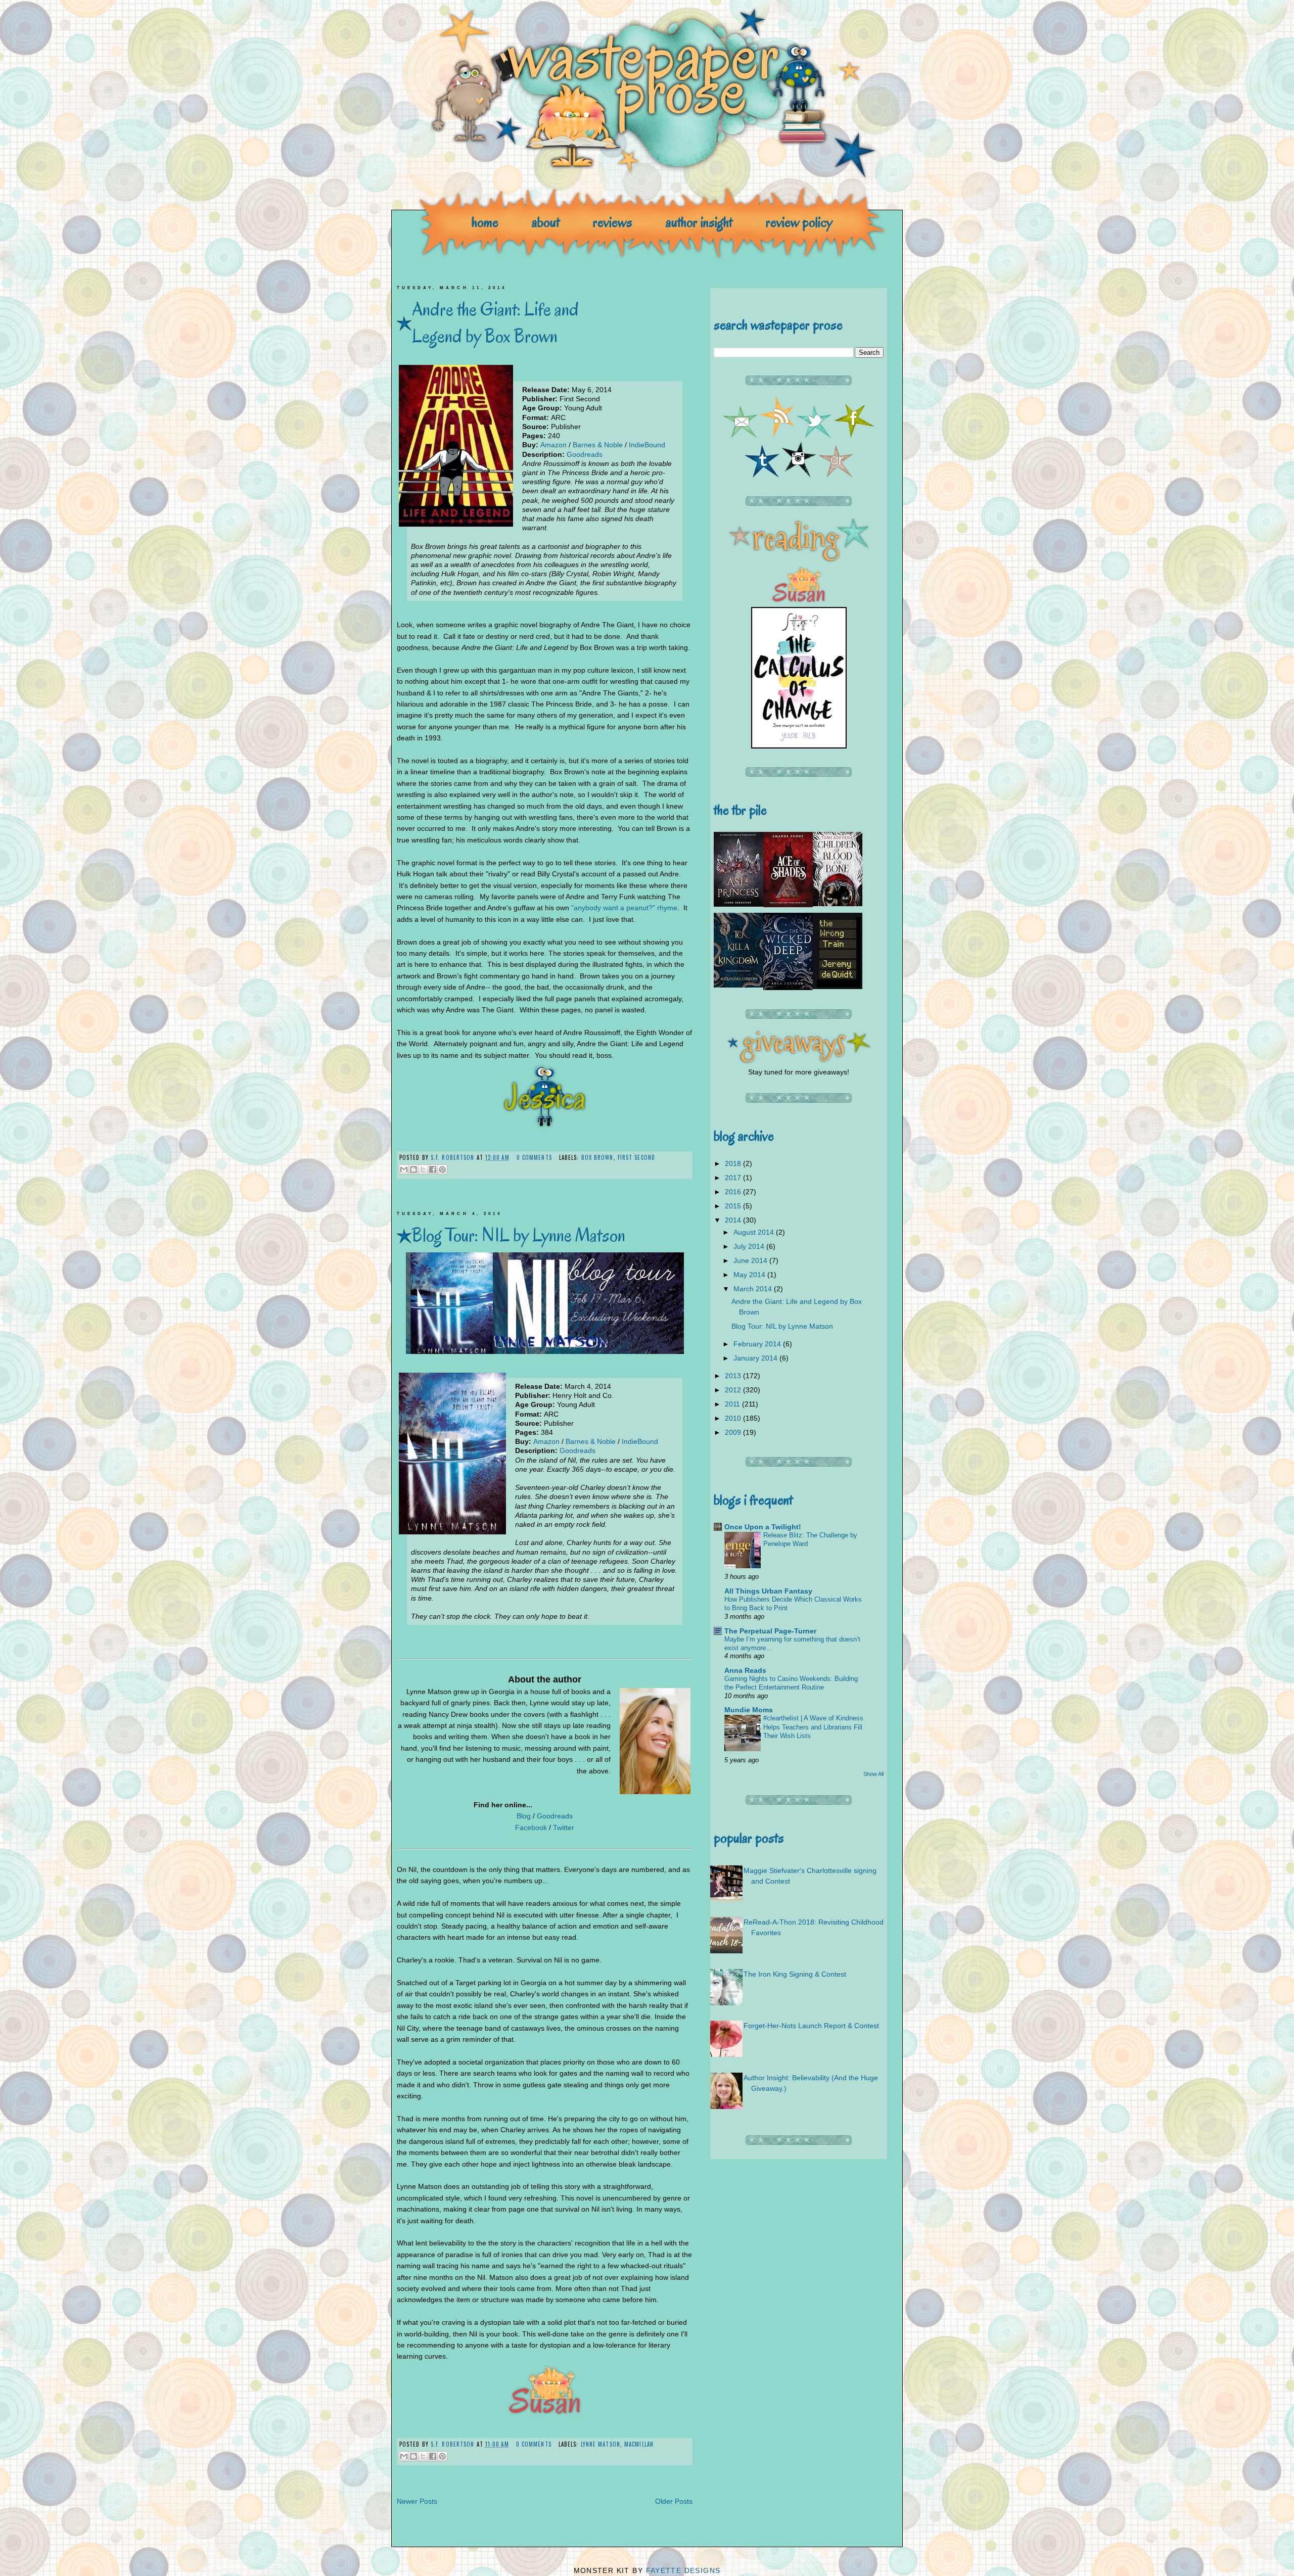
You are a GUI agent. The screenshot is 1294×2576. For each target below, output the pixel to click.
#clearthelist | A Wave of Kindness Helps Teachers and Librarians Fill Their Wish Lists (813, 1727)
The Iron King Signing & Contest (795, 1974)
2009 (734, 1432)
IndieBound (647, 445)
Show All (873, 1774)
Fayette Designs (683, 2570)
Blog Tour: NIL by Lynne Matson (519, 1235)
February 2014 (758, 1344)
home (485, 222)
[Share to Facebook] (433, 1169)
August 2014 (755, 1232)
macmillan (639, 2444)
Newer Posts (417, 2501)
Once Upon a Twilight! (763, 1527)
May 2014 (750, 1275)
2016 (734, 1192)
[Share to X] (423, 1169)
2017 (734, 1178)
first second (636, 1157)
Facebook (531, 1828)
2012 (734, 1390)
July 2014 (750, 1246)
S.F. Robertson (454, 1157)
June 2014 (751, 1260)
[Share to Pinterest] (442, 1169)
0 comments (534, 1157)
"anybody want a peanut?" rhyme (624, 908)
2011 (733, 1404)
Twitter (564, 1828)
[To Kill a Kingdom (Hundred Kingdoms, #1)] (738, 985)
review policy (799, 222)
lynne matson (600, 2444)
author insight (699, 222)
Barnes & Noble (598, 445)
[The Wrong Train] (838, 987)
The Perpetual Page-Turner (770, 1631)
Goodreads (585, 454)
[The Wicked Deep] (788, 988)
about (546, 222)
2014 (734, 1220)
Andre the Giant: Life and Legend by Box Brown (495, 322)
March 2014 (754, 1289)
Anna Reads (745, 1670)
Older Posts (674, 2501)
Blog (524, 1816)
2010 (734, 1418)
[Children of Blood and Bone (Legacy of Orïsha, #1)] (838, 904)
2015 (734, 1206)
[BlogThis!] (413, 1169)
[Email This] (404, 1169)
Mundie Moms (749, 1710)
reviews (613, 222)
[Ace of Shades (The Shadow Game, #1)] (788, 905)
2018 (734, 1163)
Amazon (553, 445)
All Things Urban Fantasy (768, 1591)
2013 (734, 1376)
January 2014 (756, 1358)
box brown (597, 1157)
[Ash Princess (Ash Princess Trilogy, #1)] (738, 904)
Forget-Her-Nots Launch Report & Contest (811, 2026)
